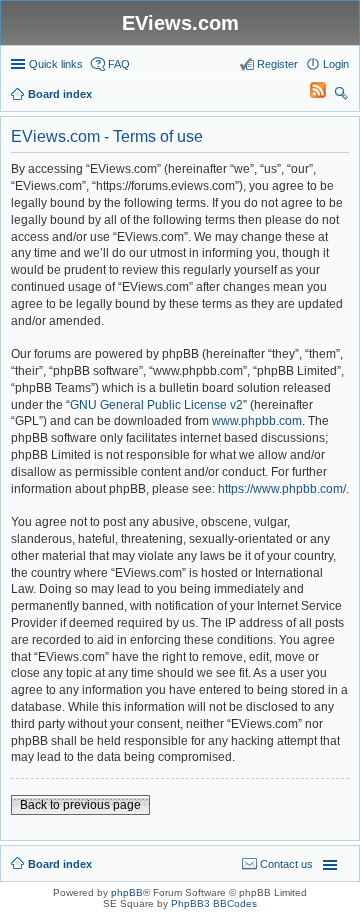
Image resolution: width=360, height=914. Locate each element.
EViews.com (180, 23)
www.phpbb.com (257, 421)
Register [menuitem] (277, 64)
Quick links (56, 64)
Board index (60, 864)
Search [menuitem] (341, 96)
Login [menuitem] (336, 64)
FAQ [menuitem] (119, 64)
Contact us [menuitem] (286, 864)
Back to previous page (80, 805)
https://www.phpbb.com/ (282, 489)
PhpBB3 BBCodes (214, 903)
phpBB (127, 892)
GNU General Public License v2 (156, 405)
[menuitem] (309, 94)
